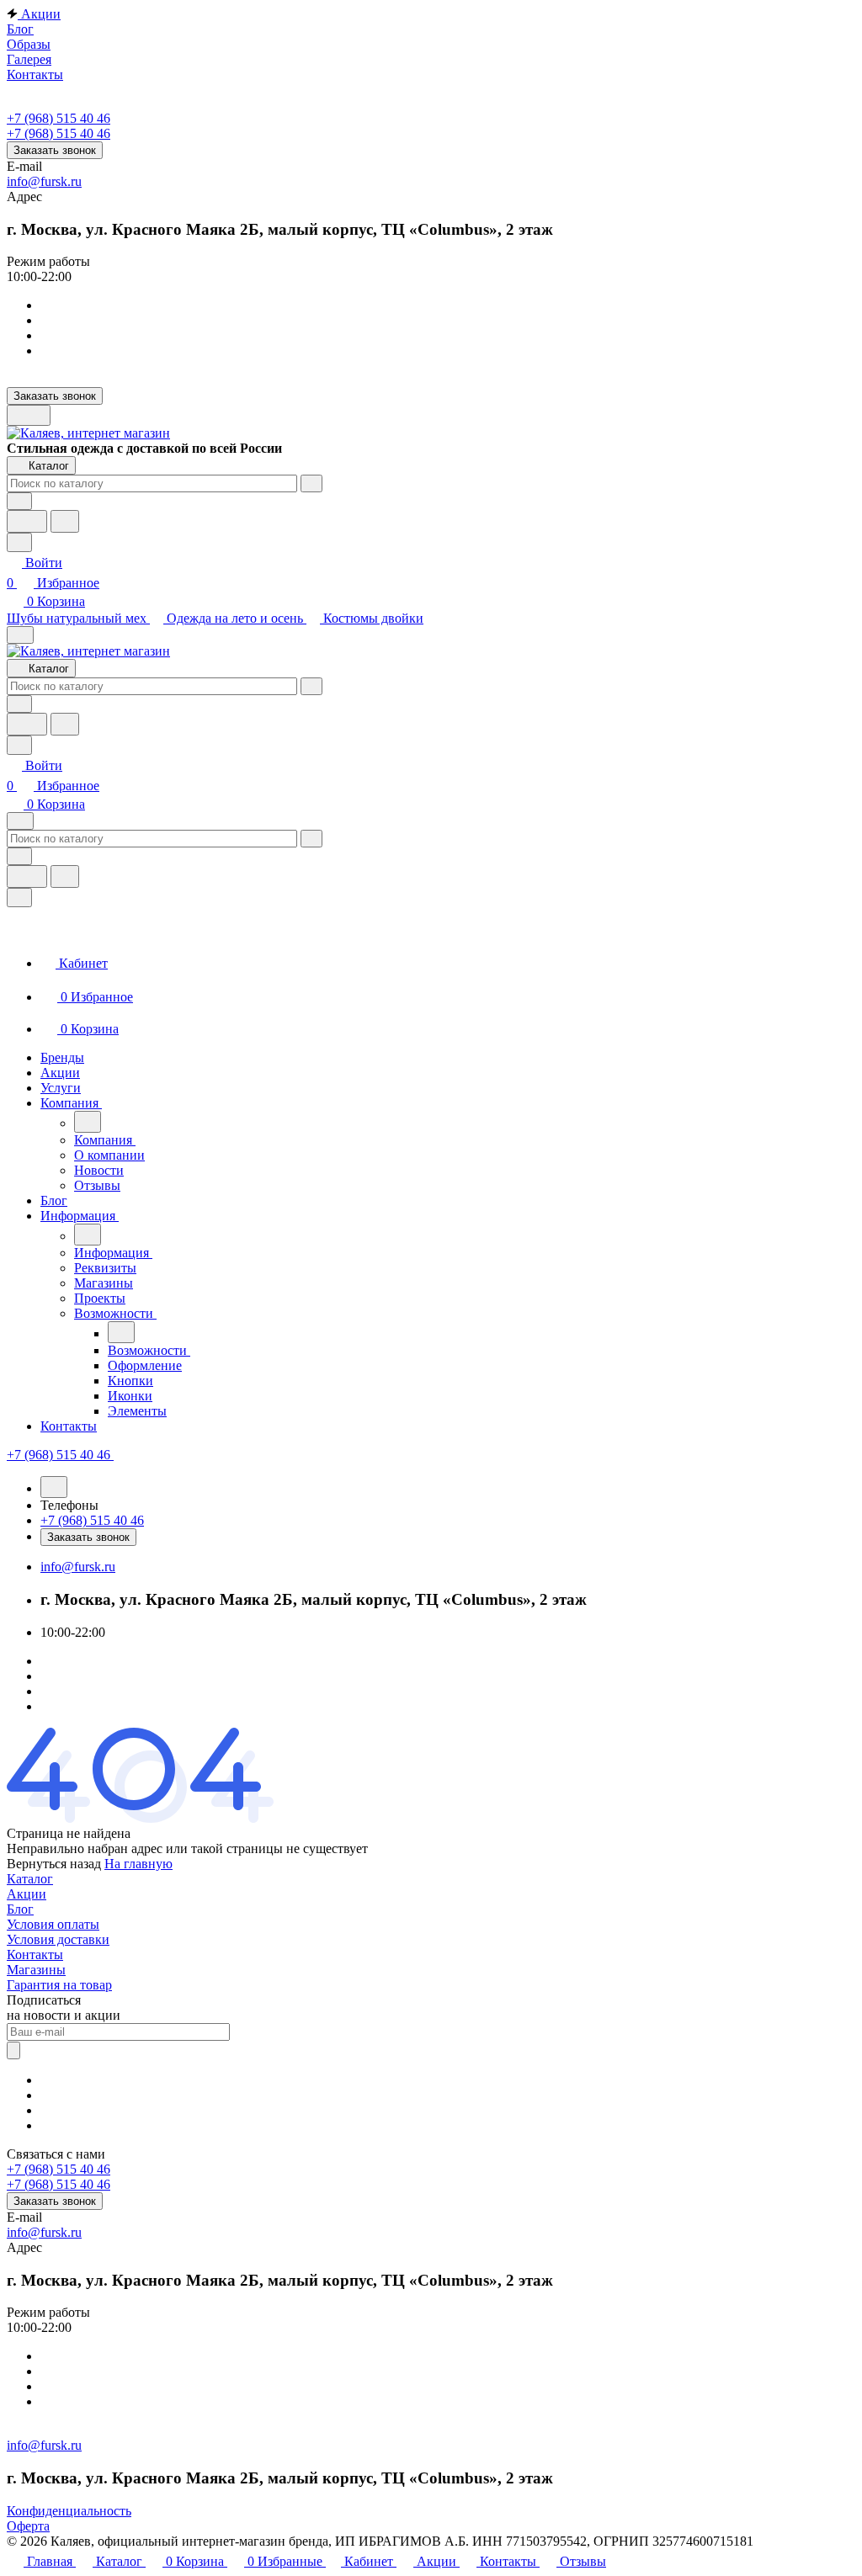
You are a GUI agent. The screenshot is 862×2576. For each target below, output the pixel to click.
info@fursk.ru (44, 181)
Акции (27, 1894)
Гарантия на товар (59, 1985)
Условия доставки (58, 1939)
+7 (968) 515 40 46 (59, 118)
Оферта (28, 2526)
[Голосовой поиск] (27, 521)
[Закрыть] (19, 898)
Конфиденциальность (69, 2511)
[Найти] (65, 521)
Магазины (36, 1970)
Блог (20, 1909)
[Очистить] (311, 483)
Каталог (30, 1879)
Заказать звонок (55, 150)
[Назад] (88, 1122)
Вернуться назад (54, 1864)
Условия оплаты (53, 1924)
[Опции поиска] (19, 501)
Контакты (35, 1955)
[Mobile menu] (20, 821)
